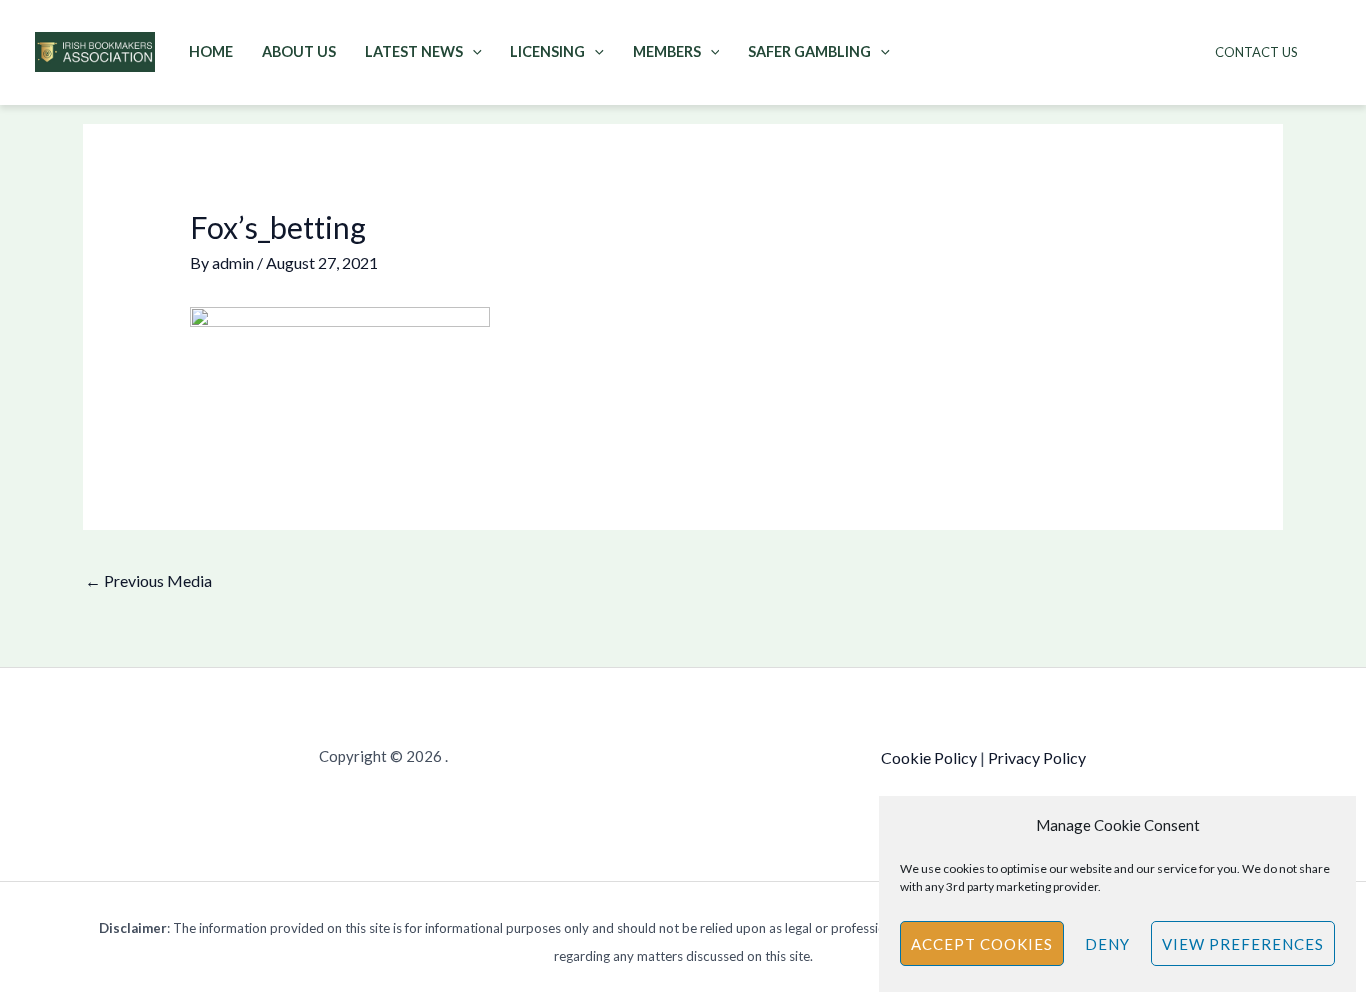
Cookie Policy (929, 757)
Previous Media (148, 580)
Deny (1107, 944)
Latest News (414, 51)
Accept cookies (982, 944)
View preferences (1243, 944)
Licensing (547, 51)
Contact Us (1256, 52)
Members (667, 51)
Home (211, 51)
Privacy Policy (1037, 757)
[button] (472, 51)
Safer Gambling (809, 51)
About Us (299, 51)
